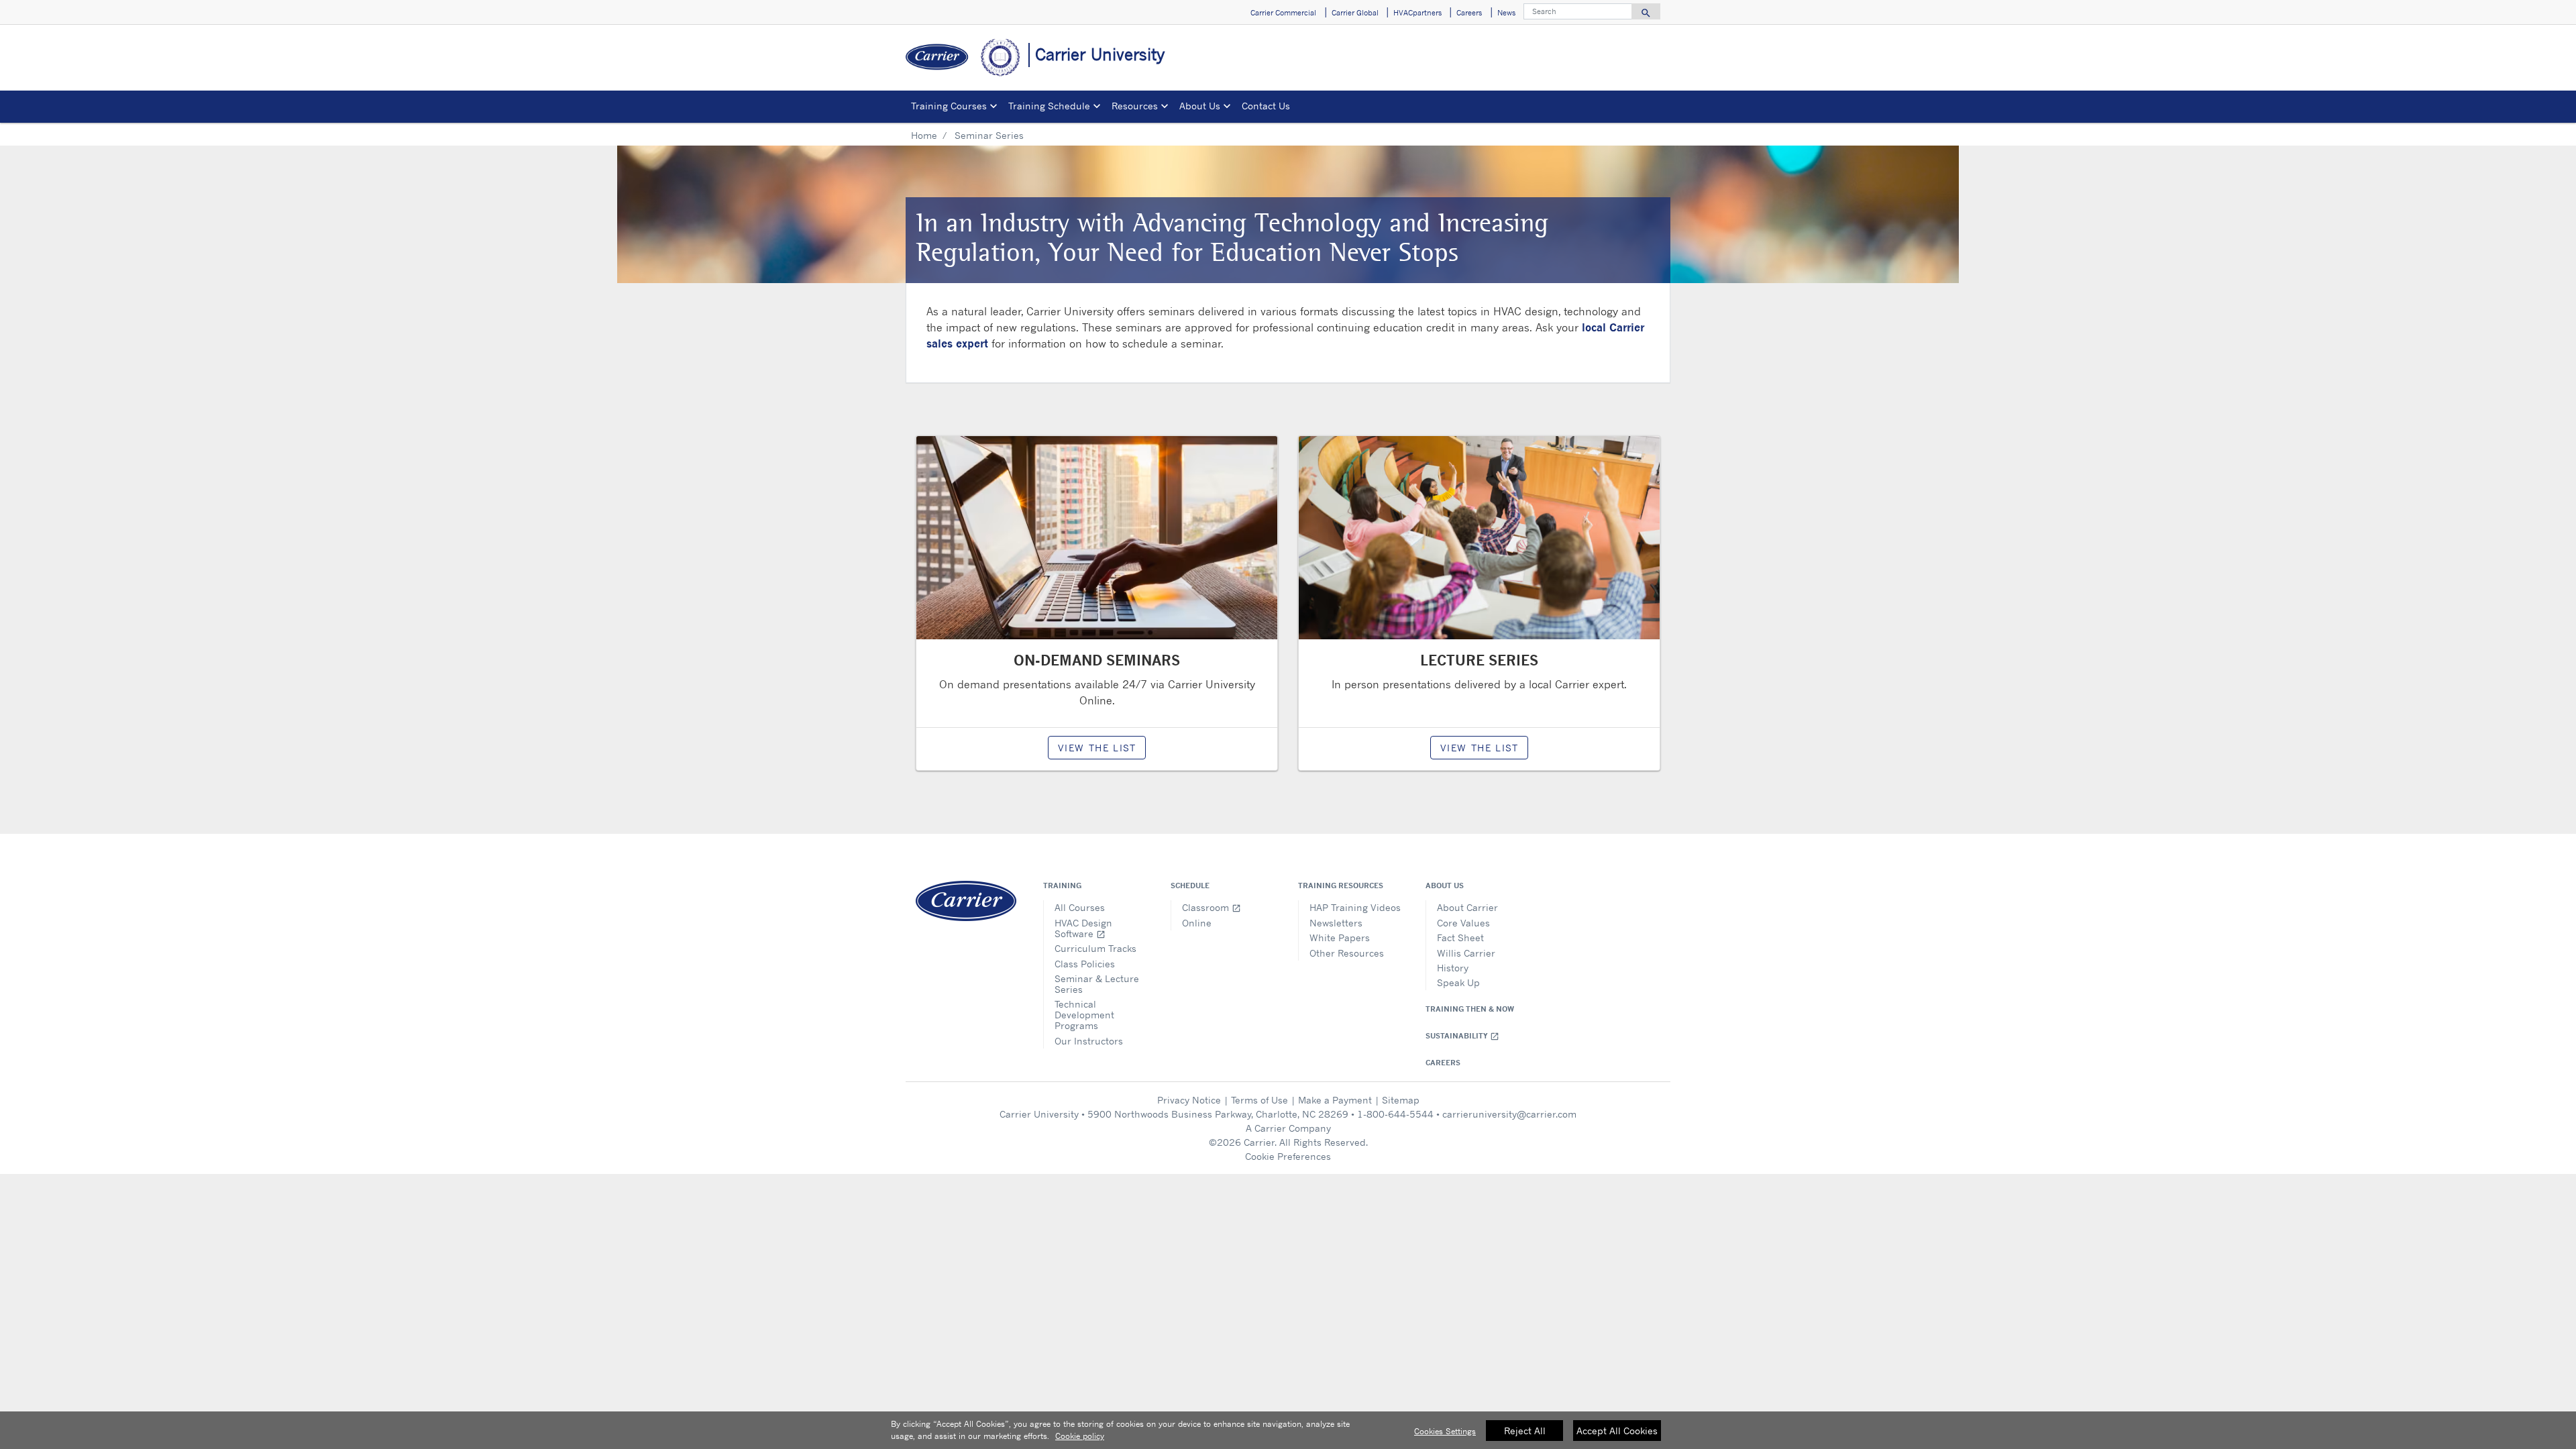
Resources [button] (1135, 106)
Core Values (1463, 923)
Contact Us (1266, 106)
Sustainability (1462, 1036)
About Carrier (1467, 907)
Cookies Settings (1445, 1431)
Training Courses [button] (949, 106)
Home (924, 135)
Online (1197, 923)
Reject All (1525, 1431)
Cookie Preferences (1288, 1156)
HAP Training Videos (1355, 907)
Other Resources (1347, 953)
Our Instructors (1089, 1041)
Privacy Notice (1189, 1100)
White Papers (1340, 937)
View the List (1097, 748)
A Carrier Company (1288, 1128)
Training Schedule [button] (1049, 106)
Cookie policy (1080, 1436)
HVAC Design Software (1083, 928)
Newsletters (1336, 923)
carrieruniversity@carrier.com (1509, 1114)
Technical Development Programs (1084, 1015)
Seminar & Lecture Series (1097, 984)
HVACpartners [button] (1417, 13)
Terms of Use (1259, 1100)
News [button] (1506, 13)
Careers (1443, 1063)
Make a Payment (1335, 1100)
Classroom (1212, 907)
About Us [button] (1200, 106)
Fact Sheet (1460, 937)
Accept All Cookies (1617, 1431)
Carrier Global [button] (1355, 13)
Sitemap (1401, 1100)
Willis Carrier (1466, 953)
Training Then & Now (1470, 1009)
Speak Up (1458, 982)
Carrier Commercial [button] (1283, 13)
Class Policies (1085, 964)
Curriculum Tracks (1095, 948)
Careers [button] (1469, 13)
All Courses (1080, 907)
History (1453, 968)
